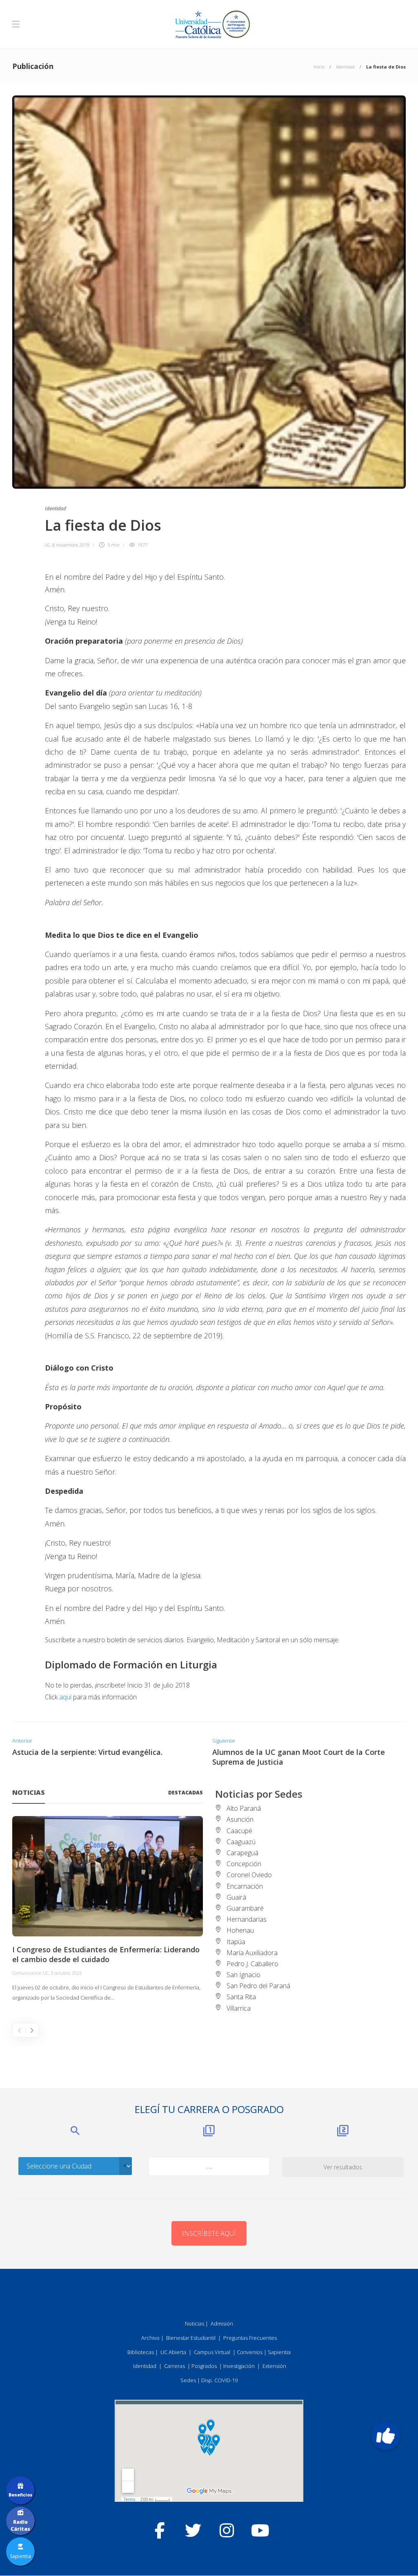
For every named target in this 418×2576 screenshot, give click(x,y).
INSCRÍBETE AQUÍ (209, 2233)
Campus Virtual (212, 2352)
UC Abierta (173, 2352)
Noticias (195, 2323)
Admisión (222, 2323)
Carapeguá (242, 1853)
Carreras (175, 2366)
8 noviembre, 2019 (71, 545)
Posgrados (204, 2366)
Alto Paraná (244, 1808)
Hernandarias (247, 1919)
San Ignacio (243, 1975)
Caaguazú (241, 1842)
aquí (65, 1697)
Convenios (250, 2352)
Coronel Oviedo (249, 1875)
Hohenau (240, 1930)
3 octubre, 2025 (66, 1973)
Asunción (240, 1819)
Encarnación (245, 1886)
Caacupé (239, 1831)
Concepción (244, 1864)
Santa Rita (241, 1997)
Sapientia (279, 2352)
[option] (108, 1909)
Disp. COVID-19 (219, 2380)
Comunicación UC (30, 1973)
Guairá (236, 1897)
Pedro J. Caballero (252, 1964)
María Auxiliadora (252, 1953)
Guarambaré (245, 1908)
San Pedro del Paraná (258, 1986)
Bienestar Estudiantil (191, 2338)
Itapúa (236, 1942)
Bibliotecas (141, 2352)
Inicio (319, 67)
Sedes (188, 2380)
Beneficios (20, 2495)
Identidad (345, 67)
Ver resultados (343, 2167)
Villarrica (239, 2008)
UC (47, 545)
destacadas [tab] (186, 1793)
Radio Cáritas (20, 2525)
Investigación (239, 2366)
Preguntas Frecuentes (250, 2338)
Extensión (274, 2366)
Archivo (150, 2338)
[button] (386, 2436)
